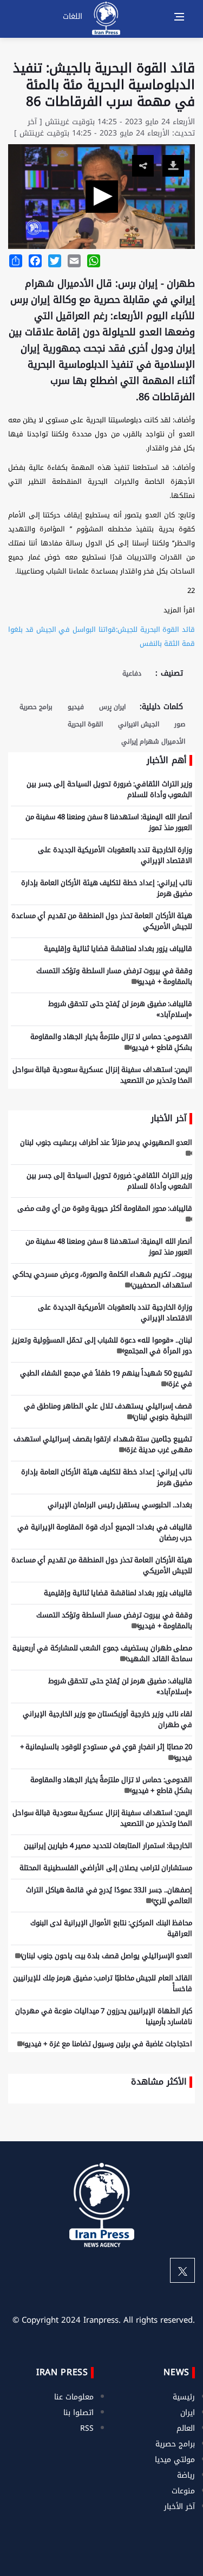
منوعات (183, 2491)
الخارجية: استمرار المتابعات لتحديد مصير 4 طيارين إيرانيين (108, 1846)
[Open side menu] (179, 17)
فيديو (76, 707)
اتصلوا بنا (78, 2413)
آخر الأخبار (179, 2507)
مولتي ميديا (175, 2460)
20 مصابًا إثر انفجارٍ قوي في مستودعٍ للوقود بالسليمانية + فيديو (106, 1752)
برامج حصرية (36, 707)
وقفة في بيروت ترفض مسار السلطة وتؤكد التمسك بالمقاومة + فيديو (114, 976)
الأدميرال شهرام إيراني (153, 741)
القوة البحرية (85, 724)
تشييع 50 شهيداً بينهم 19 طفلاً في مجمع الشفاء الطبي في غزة (106, 1378)
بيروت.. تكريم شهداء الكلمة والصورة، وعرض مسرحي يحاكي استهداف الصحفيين (103, 1280)
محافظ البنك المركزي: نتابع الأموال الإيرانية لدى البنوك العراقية (112, 1928)
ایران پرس (112, 707)
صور (180, 724)
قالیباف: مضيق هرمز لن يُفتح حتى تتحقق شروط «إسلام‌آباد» (120, 1009)
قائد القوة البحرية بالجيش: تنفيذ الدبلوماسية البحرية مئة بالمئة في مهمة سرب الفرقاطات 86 (104, 85)
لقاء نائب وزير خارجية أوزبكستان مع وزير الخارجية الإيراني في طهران (107, 1719)
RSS (87, 2428)
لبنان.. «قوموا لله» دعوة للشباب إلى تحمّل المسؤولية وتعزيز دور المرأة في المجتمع (102, 1346)
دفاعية (132, 673)
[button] (102, 197)
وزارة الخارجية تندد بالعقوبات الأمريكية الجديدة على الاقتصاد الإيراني (115, 855)
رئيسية (184, 2397)
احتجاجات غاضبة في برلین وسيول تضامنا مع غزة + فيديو (108, 2044)
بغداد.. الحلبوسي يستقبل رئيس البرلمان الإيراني (120, 1505)
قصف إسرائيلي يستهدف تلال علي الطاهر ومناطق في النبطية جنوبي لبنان (108, 1411)
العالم (186, 2428)
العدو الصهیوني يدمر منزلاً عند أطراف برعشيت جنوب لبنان (106, 1142)
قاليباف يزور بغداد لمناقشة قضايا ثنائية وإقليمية (118, 949)
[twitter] (182, 2270)
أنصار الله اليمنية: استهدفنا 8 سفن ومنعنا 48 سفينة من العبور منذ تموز (109, 822)
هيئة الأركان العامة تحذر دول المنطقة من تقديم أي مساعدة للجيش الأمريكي (102, 921)
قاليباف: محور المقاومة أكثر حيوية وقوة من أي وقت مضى (105, 1208)
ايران (188, 2413)
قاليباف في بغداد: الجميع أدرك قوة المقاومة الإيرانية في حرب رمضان (105, 1532)
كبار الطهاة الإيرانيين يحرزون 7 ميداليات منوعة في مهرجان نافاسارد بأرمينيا (104, 2016)
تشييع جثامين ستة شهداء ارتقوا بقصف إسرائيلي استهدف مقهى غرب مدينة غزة (103, 1444)
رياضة (186, 2475)
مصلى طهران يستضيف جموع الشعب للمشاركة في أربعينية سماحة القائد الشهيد (103, 1653)
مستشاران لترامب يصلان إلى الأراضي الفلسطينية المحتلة (106, 1868)
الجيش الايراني (139, 724)
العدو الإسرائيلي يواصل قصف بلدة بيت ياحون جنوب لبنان (107, 1956)
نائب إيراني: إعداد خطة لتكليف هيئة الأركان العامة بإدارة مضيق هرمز (107, 888)
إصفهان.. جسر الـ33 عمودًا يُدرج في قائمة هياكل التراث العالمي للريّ (109, 1895)
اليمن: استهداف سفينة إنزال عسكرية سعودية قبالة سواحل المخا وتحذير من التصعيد (103, 1075)
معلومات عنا (74, 2397)
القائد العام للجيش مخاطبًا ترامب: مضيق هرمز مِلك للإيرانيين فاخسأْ (103, 1983)
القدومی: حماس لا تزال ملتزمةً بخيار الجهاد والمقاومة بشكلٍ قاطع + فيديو (112, 1042)
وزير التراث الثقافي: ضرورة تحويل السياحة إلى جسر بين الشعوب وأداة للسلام (109, 789)
